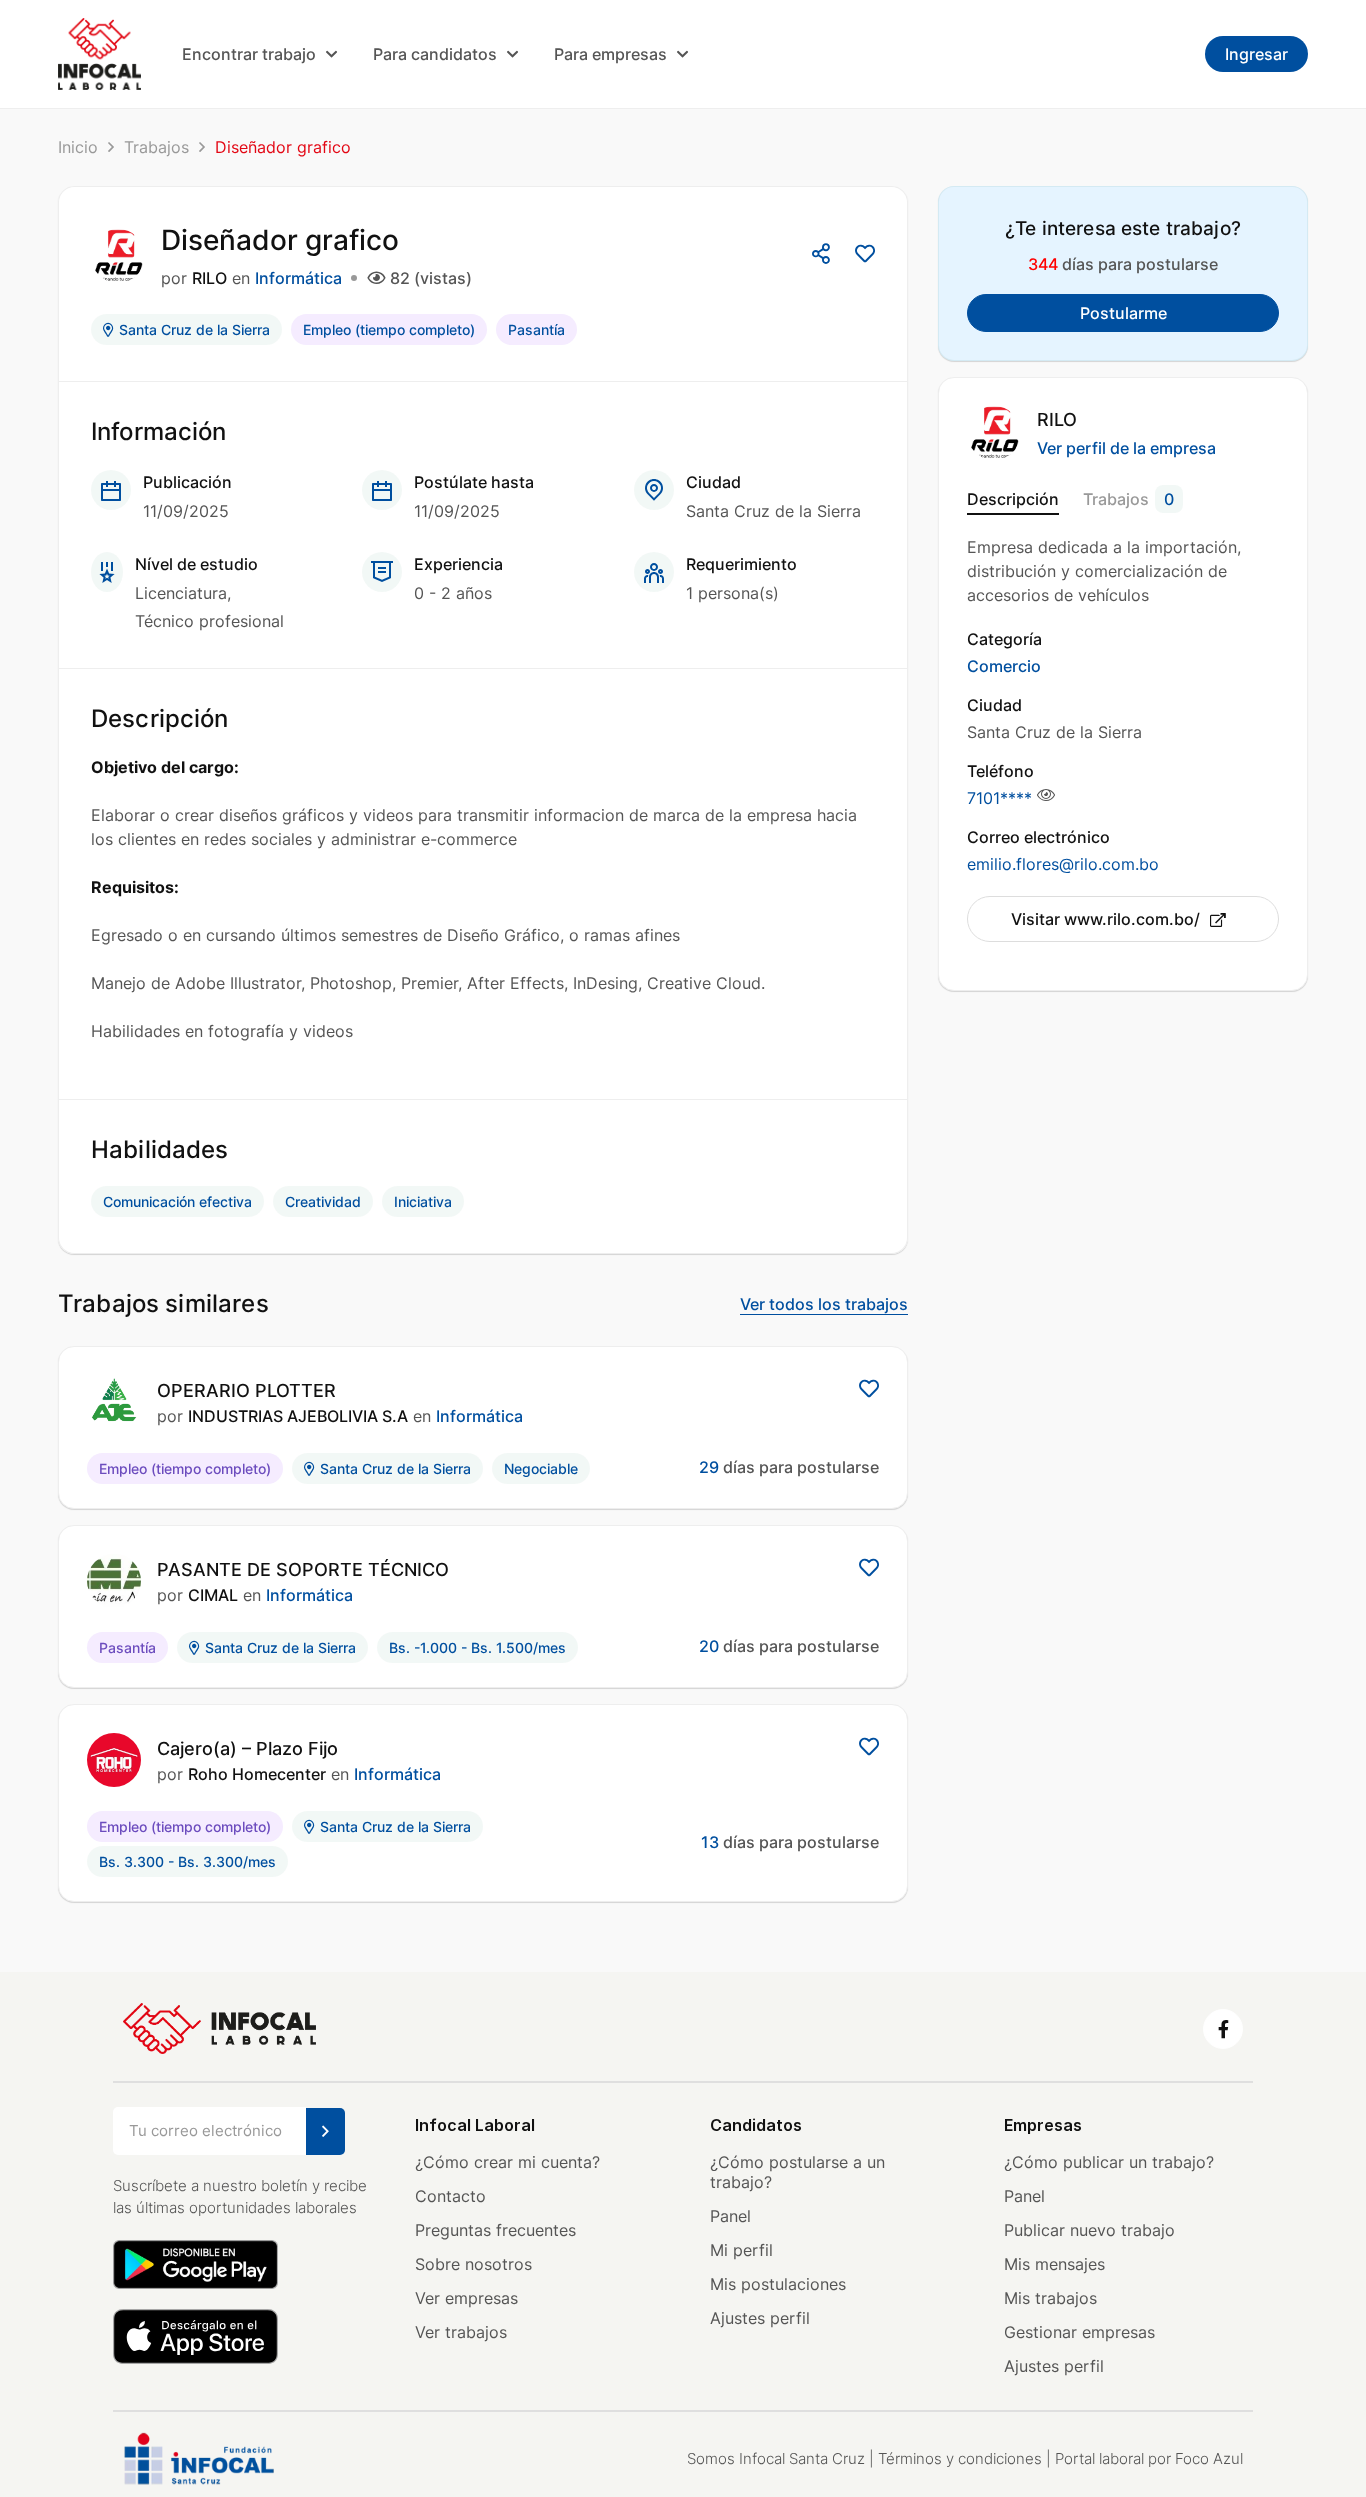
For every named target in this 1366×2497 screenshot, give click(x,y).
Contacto (450, 2196)
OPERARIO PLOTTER (246, 1390)
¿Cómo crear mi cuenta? (507, 2162)
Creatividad (323, 1201)
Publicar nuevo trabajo (1089, 2230)
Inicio (78, 147)
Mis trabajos (1050, 2298)
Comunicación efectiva (177, 1201)
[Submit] (325, 2131)
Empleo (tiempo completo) (389, 329)
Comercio (1004, 666)
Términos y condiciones (960, 2458)
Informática (298, 278)
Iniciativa (423, 1201)
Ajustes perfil (760, 2318)
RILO (209, 278)
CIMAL (213, 1595)
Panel (730, 2216)
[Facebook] (1223, 2029)
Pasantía (536, 329)
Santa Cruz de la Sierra (194, 329)
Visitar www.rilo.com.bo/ (1105, 919)
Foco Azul (1209, 2458)
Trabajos (156, 147)
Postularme (1123, 313)
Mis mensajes (1054, 2264)
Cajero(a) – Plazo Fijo (247, 1748)
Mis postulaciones (778, 2284)
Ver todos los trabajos (824, 1304)
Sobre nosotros (473, 2264)
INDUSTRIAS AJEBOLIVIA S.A (298, 1416)
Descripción (1013, 499)
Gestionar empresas (1079, 2332)
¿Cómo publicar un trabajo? (1109, 2162)
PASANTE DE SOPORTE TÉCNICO (303, 1569)
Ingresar (1256, 54)
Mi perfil (741, 2250)
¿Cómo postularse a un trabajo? (797, 2172)
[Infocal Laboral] (99, 53)
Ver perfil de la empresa (1126, 448)
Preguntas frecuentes (495, 2230)
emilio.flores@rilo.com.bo (1063, 864)
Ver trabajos (461, 2332)
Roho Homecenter (257, 1774)
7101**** (999, 798)
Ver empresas (466, 2298)
